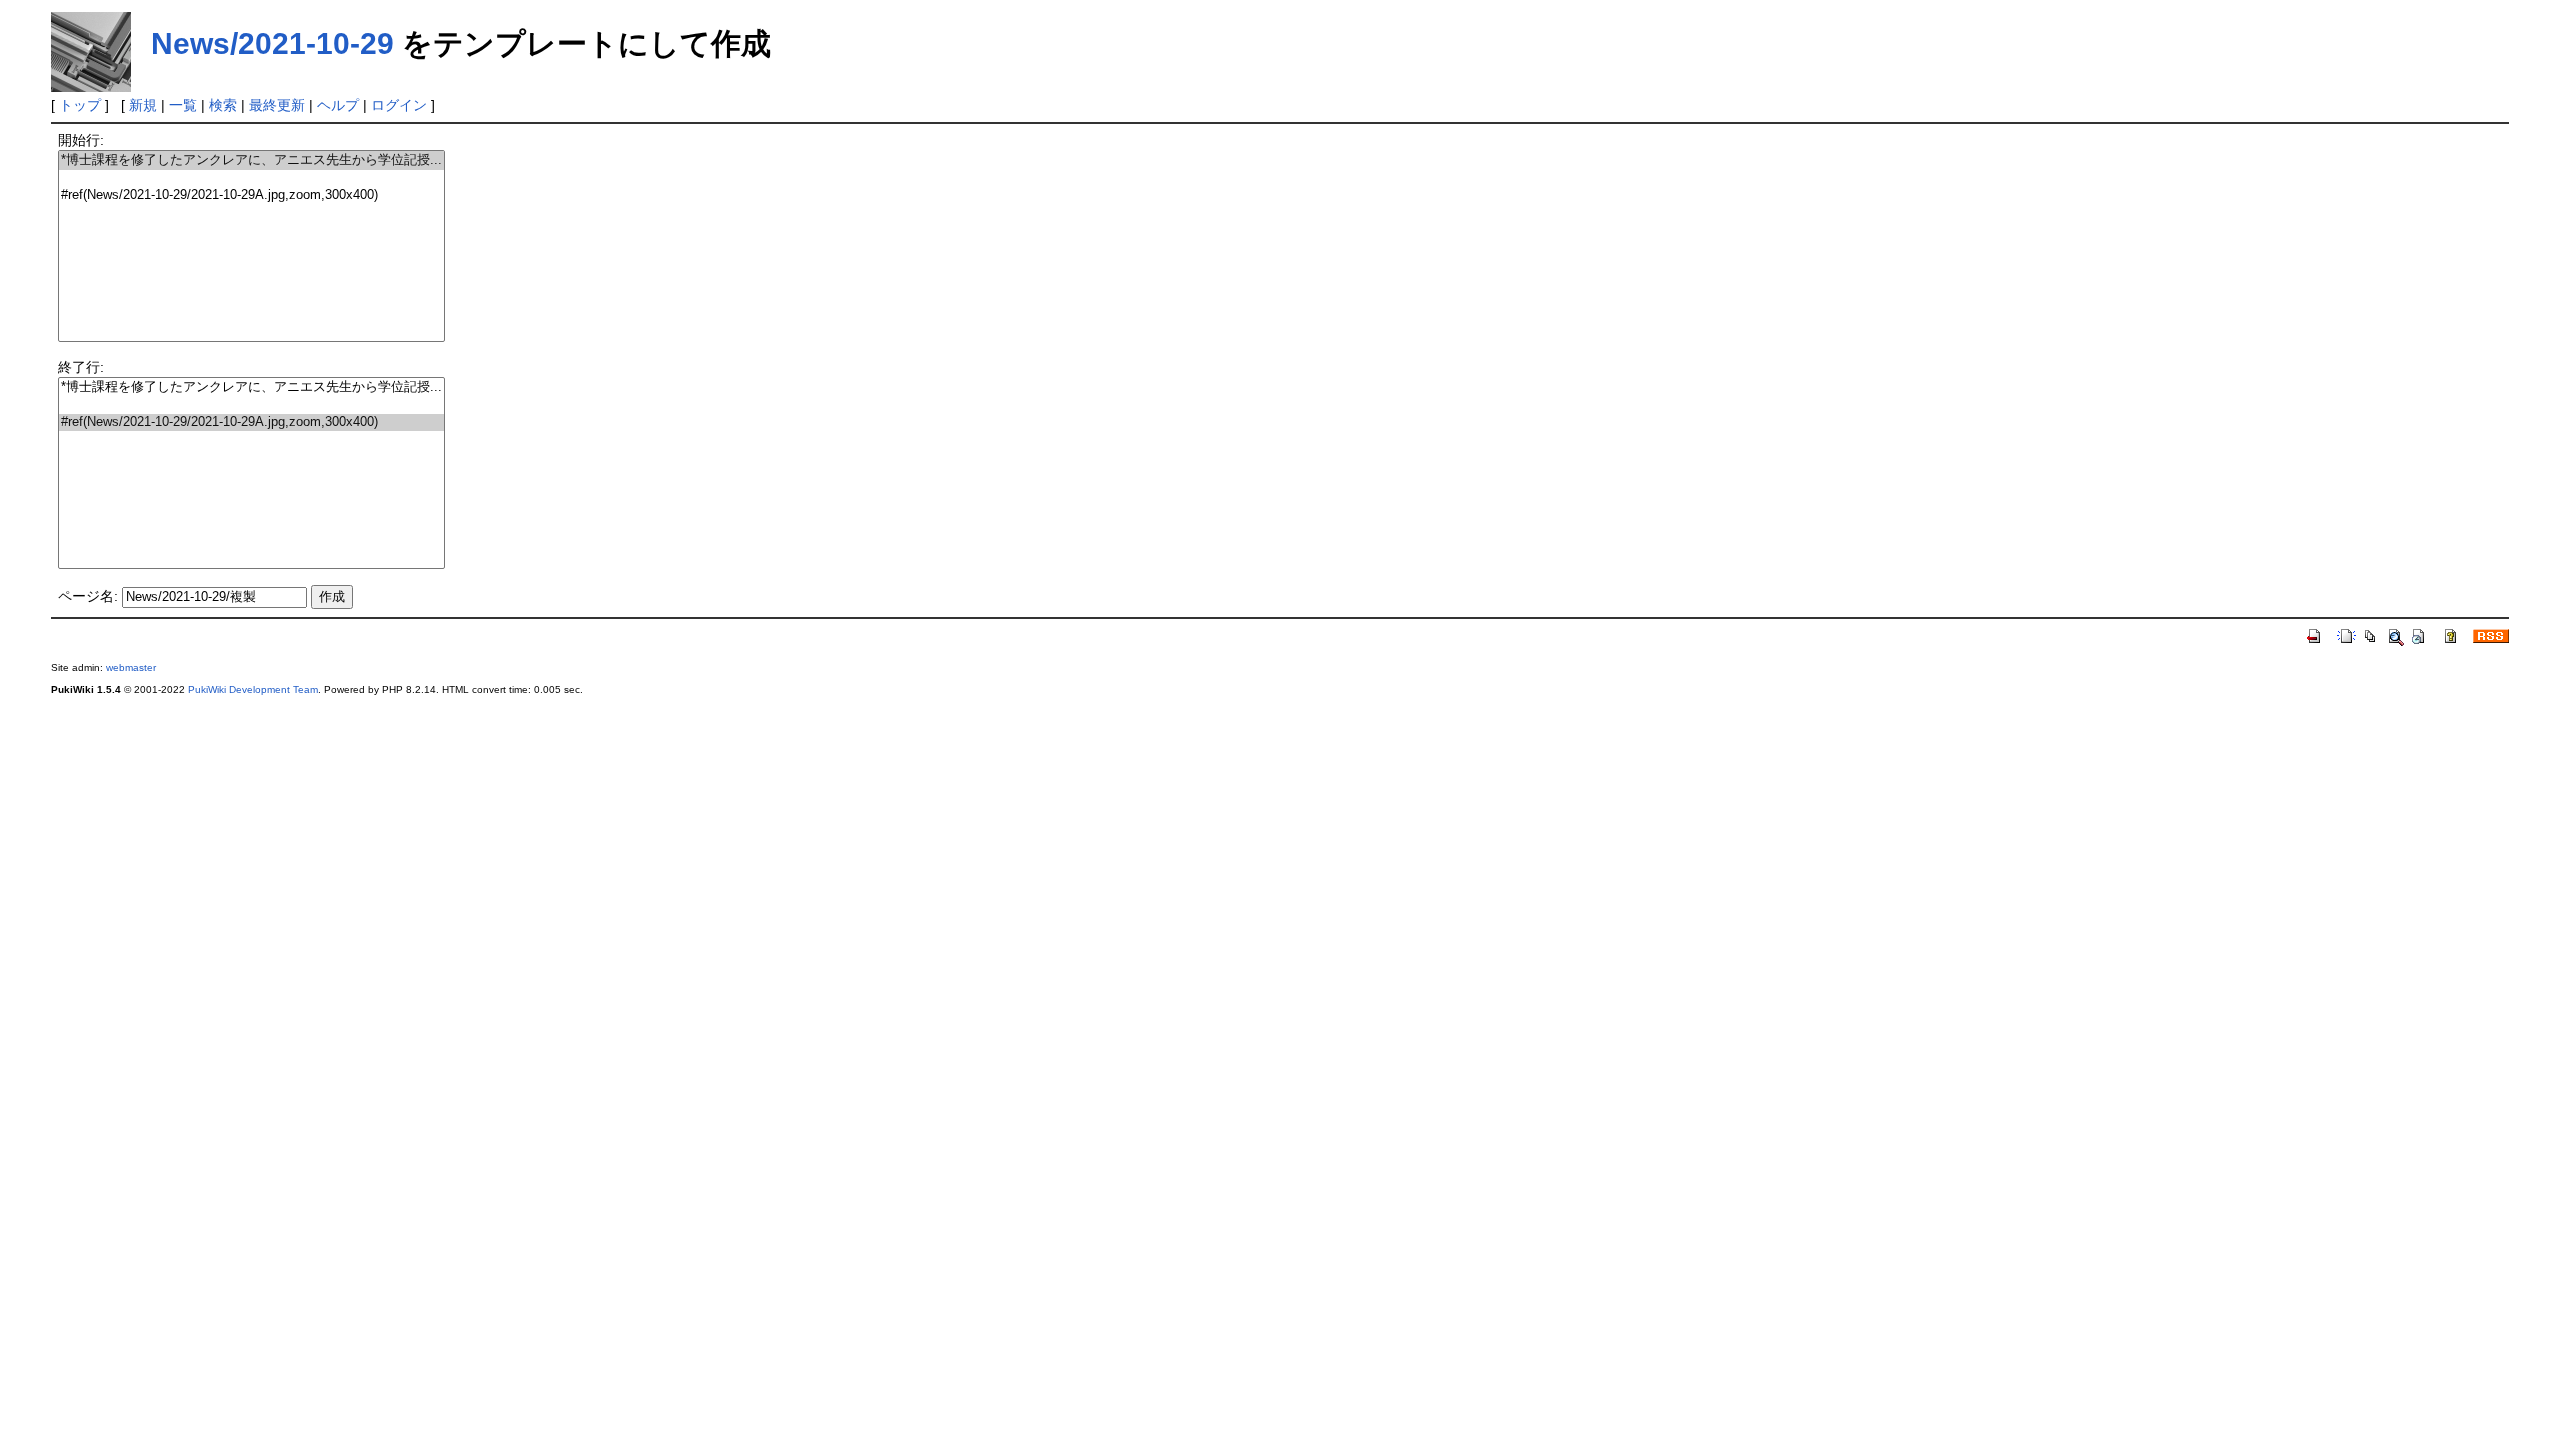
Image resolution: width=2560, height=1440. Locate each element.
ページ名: (88, 596)
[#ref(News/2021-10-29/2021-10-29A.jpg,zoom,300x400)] (251, 195)
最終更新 (277, 105)
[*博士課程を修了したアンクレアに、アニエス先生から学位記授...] (251, 160)
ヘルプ (338, 105)
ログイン (399, 105)
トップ (80, 105)
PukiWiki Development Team (253, 689)
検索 (223, 105)
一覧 (183, 105)
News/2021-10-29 (272, 43)
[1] (251, 178)
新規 (143, 105)
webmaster (131, 667)
